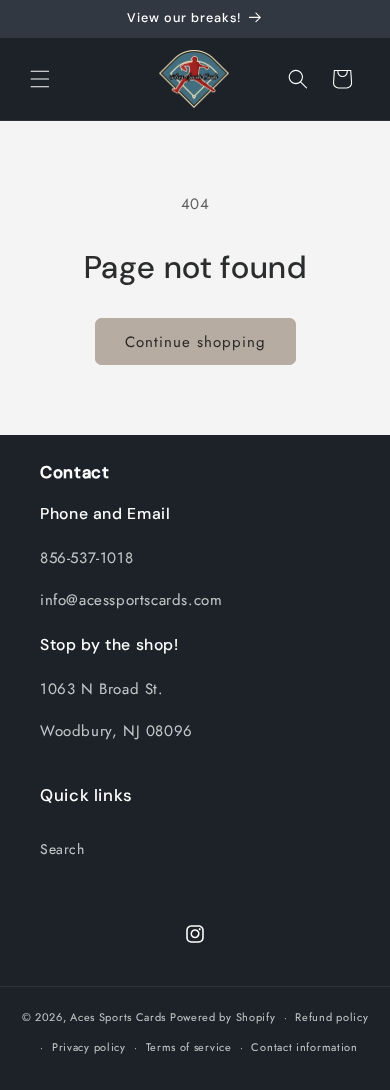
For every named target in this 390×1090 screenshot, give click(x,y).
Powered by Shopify (223, 1017)
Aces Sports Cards (118, 1017)
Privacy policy (89, 1047)
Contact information (304, 1047)
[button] (40, 79)
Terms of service (189, 1047)
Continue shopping (195, 342)
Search (62, 849)
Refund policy (331, 1017)
